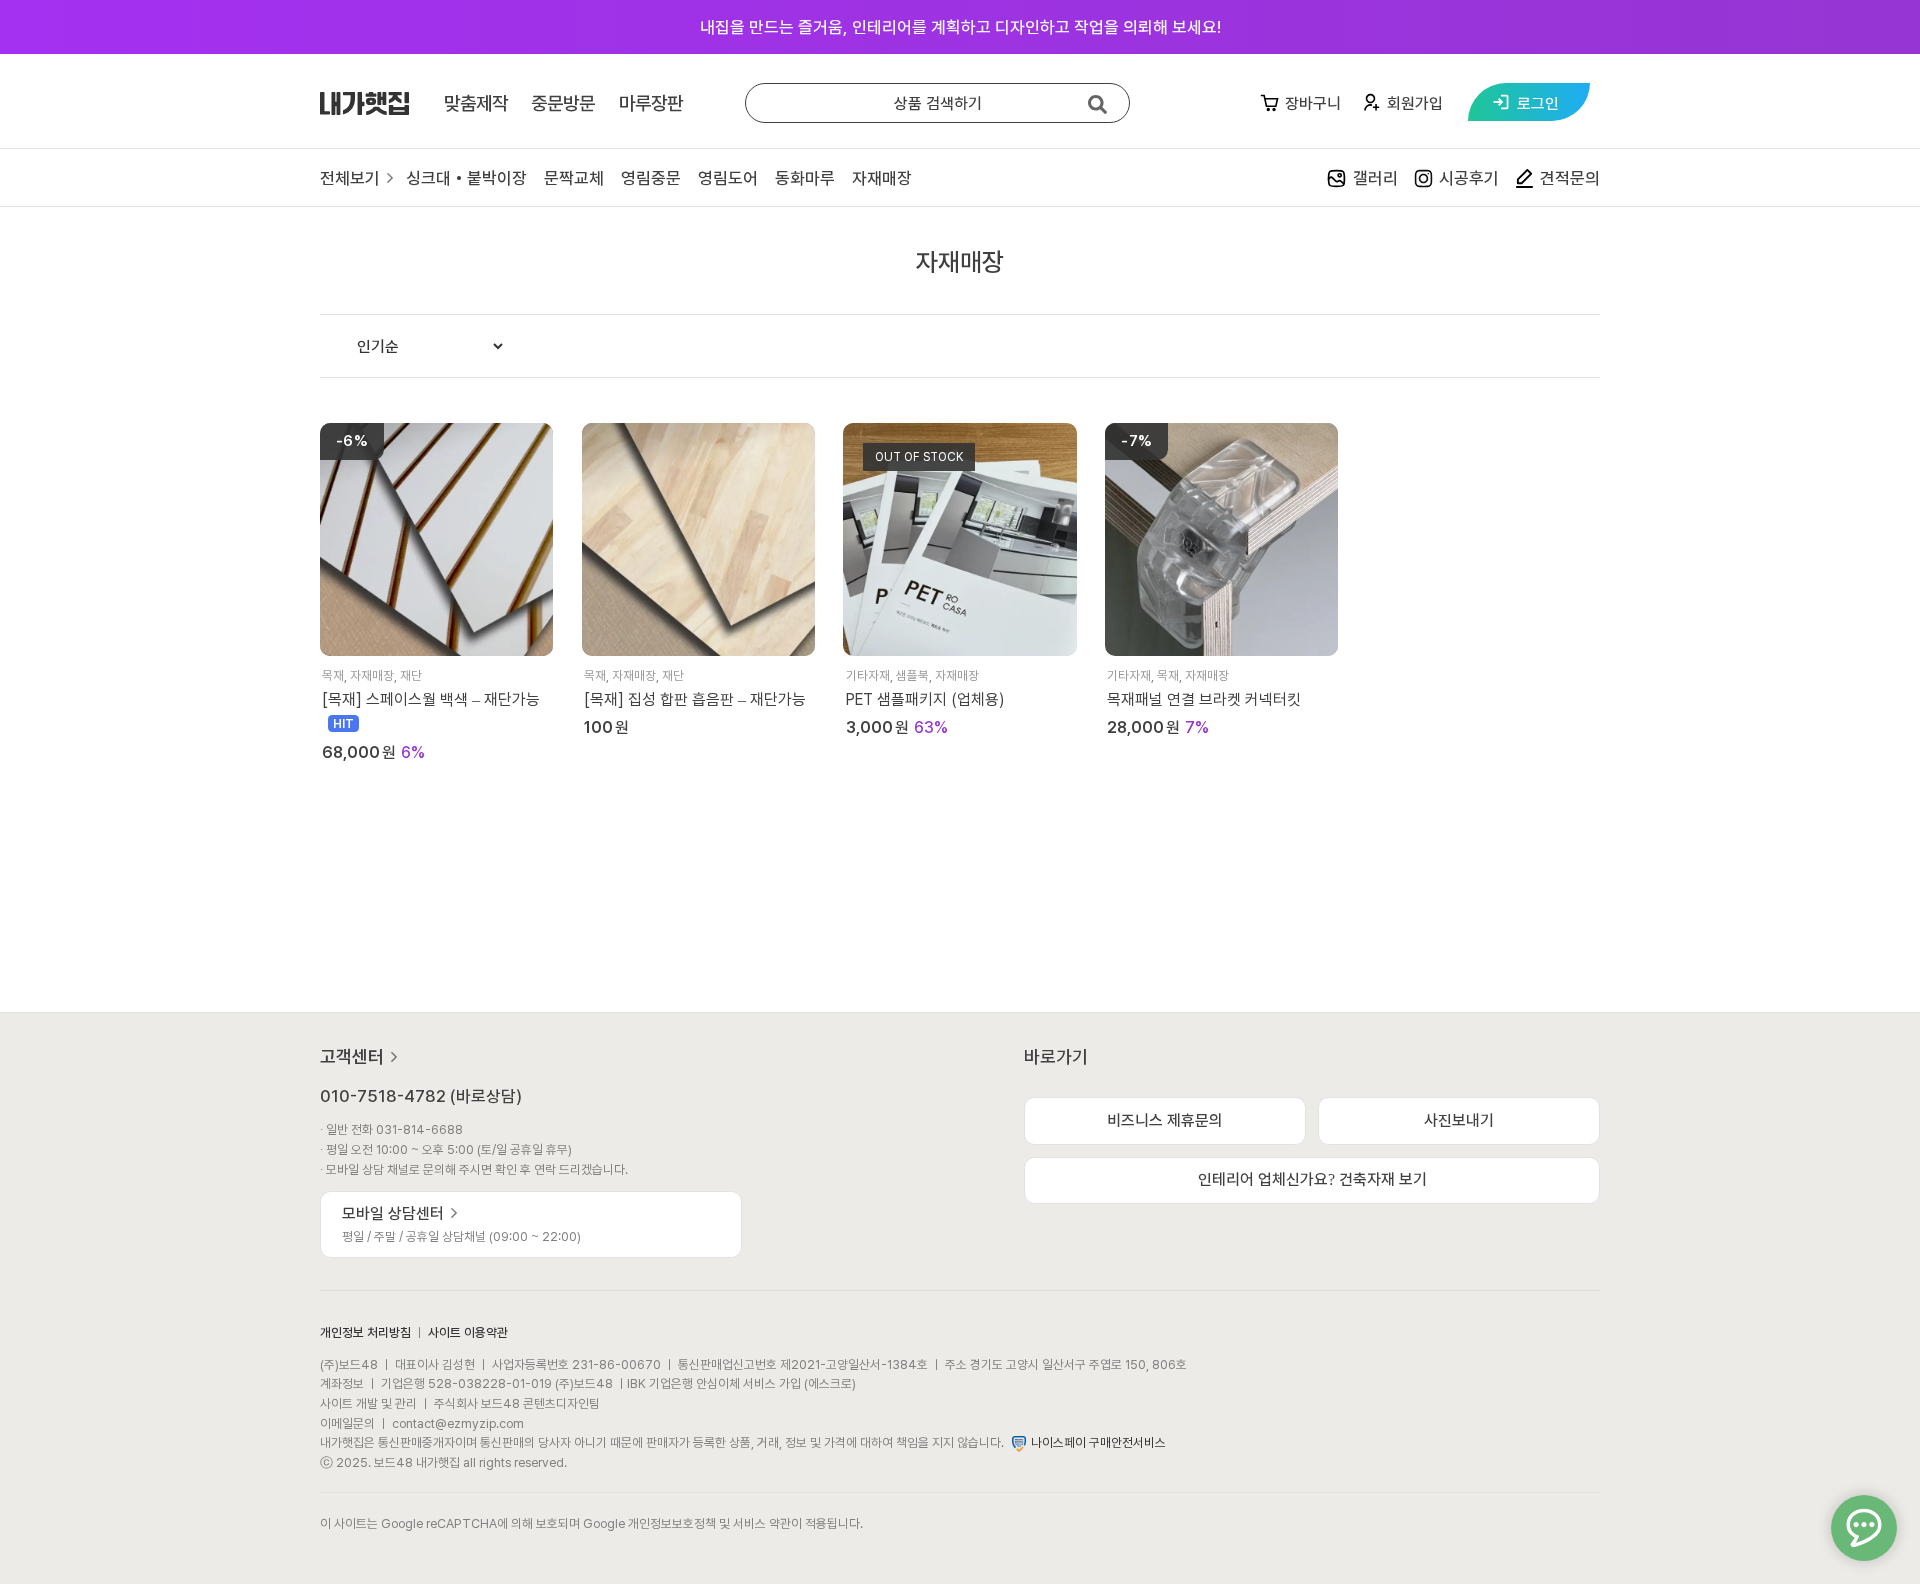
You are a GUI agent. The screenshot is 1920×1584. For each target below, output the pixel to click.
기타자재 (868, 675)
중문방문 (563, 103)
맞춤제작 (476, 103)
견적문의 (1570, 178)
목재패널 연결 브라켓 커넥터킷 (1204, 699)
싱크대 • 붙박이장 (466, 178)
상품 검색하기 (938, 103)
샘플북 (912, 675)
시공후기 (1469, 178)
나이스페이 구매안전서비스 (1098, 1442)
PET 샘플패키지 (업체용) (925, 699)
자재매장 (882, 178)
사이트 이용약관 (468, 1332)
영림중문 (651, 178)
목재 (333, 675)
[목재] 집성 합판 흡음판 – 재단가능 (695, 699)
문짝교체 (574, 178)
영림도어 (728, 178)
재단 (411, 675)
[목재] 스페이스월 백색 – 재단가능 (431, 699)
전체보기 (352, 178)
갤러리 (1375, 178)
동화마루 (805, 178)
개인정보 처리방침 (365, 1332)
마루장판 (651, 103)
